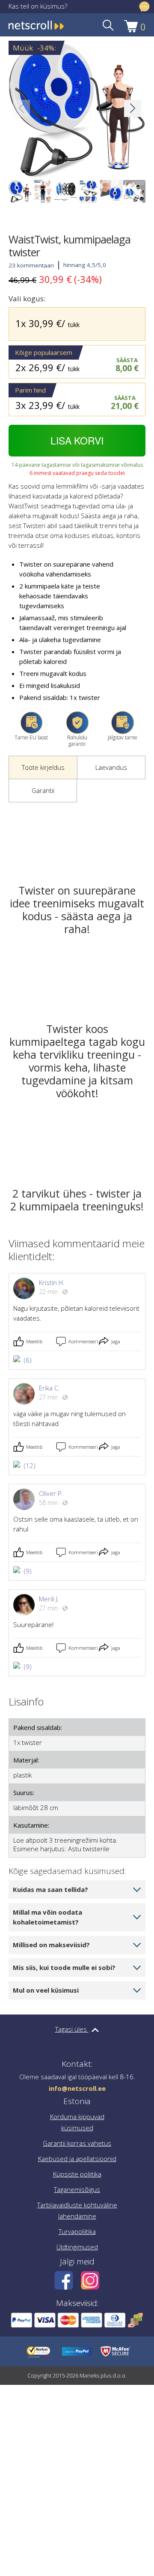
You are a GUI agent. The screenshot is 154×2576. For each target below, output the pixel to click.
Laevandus (111, 767)
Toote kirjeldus (43, 767)
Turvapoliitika (77, 2231)
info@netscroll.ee (77, 2088)
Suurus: (24, 1792)
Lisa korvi (77, 440)
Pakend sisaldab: (38, 1727)
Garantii (43, 790)
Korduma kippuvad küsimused (77, 2122)
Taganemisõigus (77, 2189)
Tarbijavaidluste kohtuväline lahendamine (77, 2210)
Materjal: (26, 1760)
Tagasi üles (72, 2029)
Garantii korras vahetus (77, 2143)
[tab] (43, 768)
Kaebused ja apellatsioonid (77, 2159)
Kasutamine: (31, 1825)
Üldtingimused (77, 2247)
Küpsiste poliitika (77, 2174)
